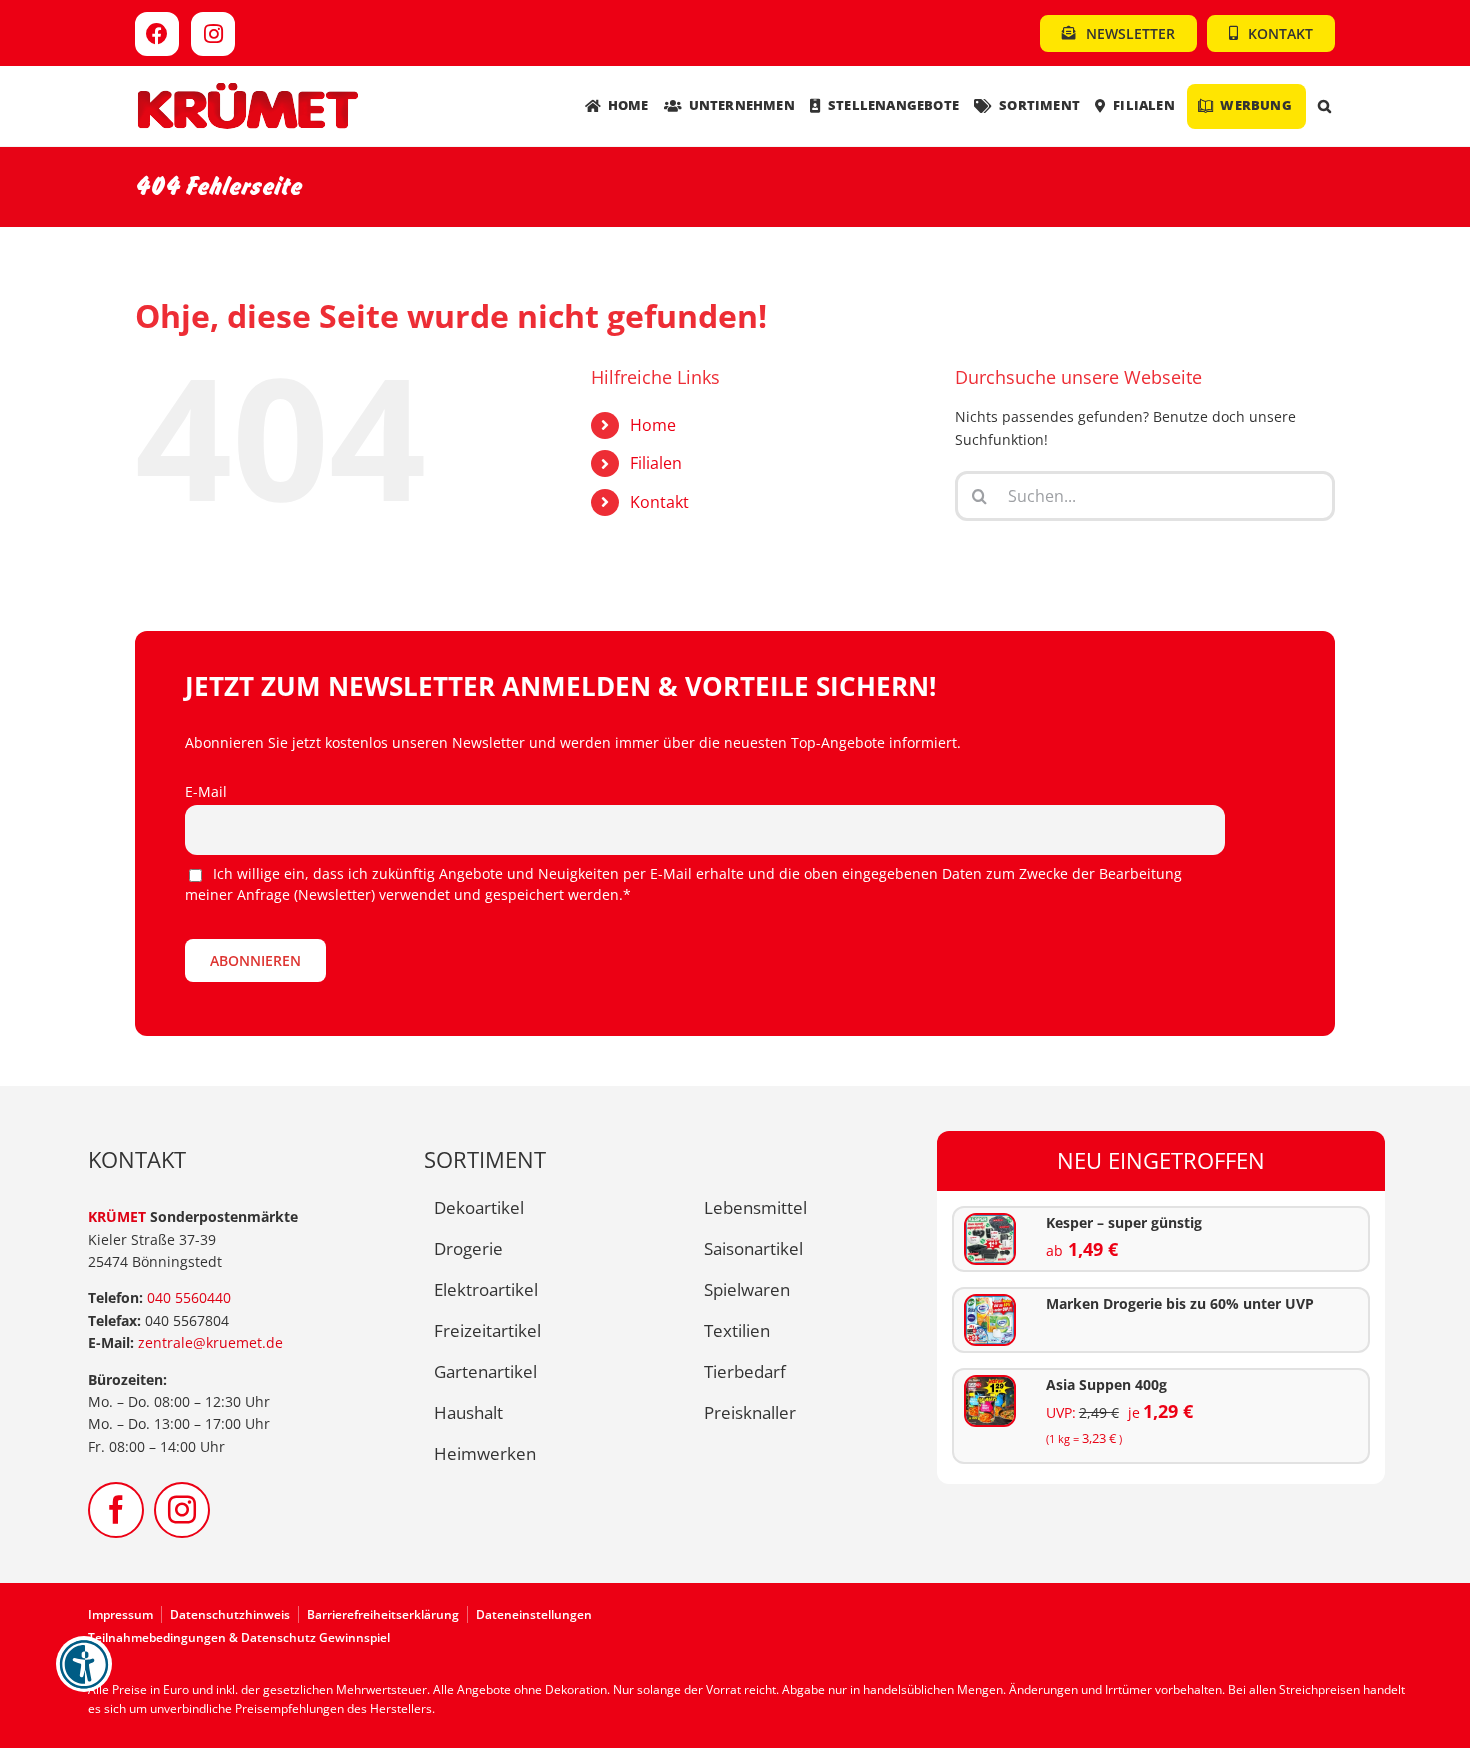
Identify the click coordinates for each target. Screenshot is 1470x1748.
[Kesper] (990, 1221)
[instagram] (182, 1510)
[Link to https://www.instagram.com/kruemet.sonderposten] (213, 34)
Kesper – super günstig (1124, 1222)
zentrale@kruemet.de (210, 1342)
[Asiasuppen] (990, 1383)
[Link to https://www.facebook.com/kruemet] (157, 34)
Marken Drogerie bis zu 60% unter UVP (1180, 1303)
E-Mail (206, 791)
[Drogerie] (990, 1302)
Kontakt (659, 502)
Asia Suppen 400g (1106, 1384)
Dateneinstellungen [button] (534, 1614)
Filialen (656, 463)
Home (653, 425)
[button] (1324, 106)
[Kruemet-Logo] (248, 87)
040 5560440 (189, 1297)
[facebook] (116, 1510)
